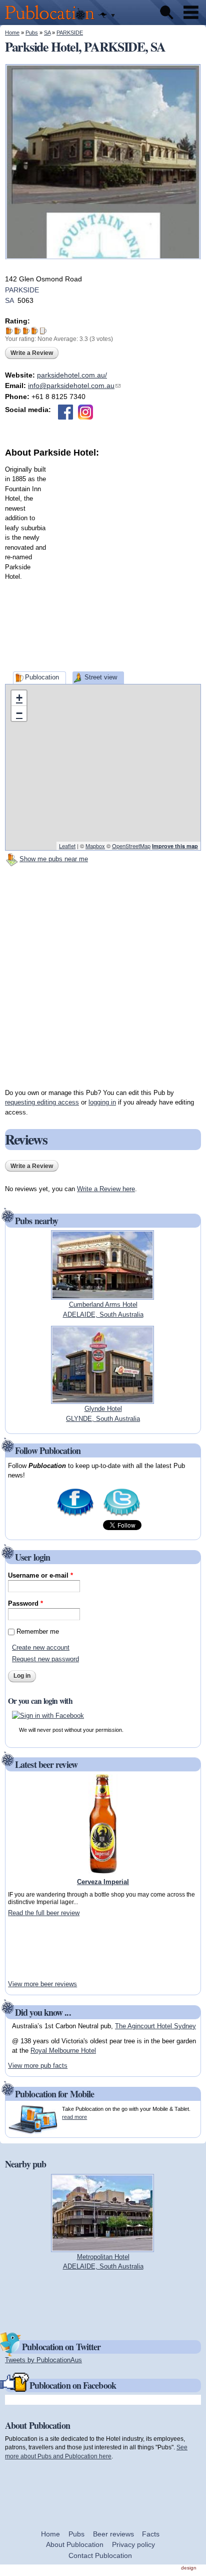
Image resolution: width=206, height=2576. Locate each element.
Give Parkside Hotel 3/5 (26, 331)
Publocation (42, 677)
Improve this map (175, 846)
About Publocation (75, 2544)
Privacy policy (133, 2544)
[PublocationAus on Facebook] (75, 1515)
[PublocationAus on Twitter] (122, 1515)
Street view (101, 677)
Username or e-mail (40, 1575)
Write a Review (32, 353)
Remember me (38, 1631)
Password (25, 1603)
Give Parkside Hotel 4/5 (35, 331)
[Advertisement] (103, 563)
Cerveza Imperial (103, 1882)
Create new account (41, 1647)
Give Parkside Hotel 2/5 (18, 331)
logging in (102, 1102)
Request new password (45, 1659)
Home (12, 33)
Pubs (32, 33)
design (189, 2568)
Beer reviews (113, 2534)
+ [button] (19, 698)
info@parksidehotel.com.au (74, 386)
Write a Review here (106, 1189)
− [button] (19, 713)
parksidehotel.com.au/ (72, 375)
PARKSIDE (70, 33)
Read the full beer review (44, 1913)
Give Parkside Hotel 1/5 (9, 331)
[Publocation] (52, 20)
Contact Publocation (100, 2555)
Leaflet (67, 846)
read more (74, 2117)
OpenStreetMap (131, 846)
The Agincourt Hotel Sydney (155, 2026)
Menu (191, 13)
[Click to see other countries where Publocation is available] (107, 16)
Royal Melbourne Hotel (63, 2051)
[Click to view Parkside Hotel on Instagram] (85, 412)
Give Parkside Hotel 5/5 (43, 331)
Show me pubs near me (54, 859)
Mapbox (95, 846)
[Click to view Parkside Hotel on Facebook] (65, 412)
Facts (151, 2534)
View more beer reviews (42, 1984)
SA (47, 33)
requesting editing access (42, 1102)
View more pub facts (38, 2066)
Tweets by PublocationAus (43, 2360)
